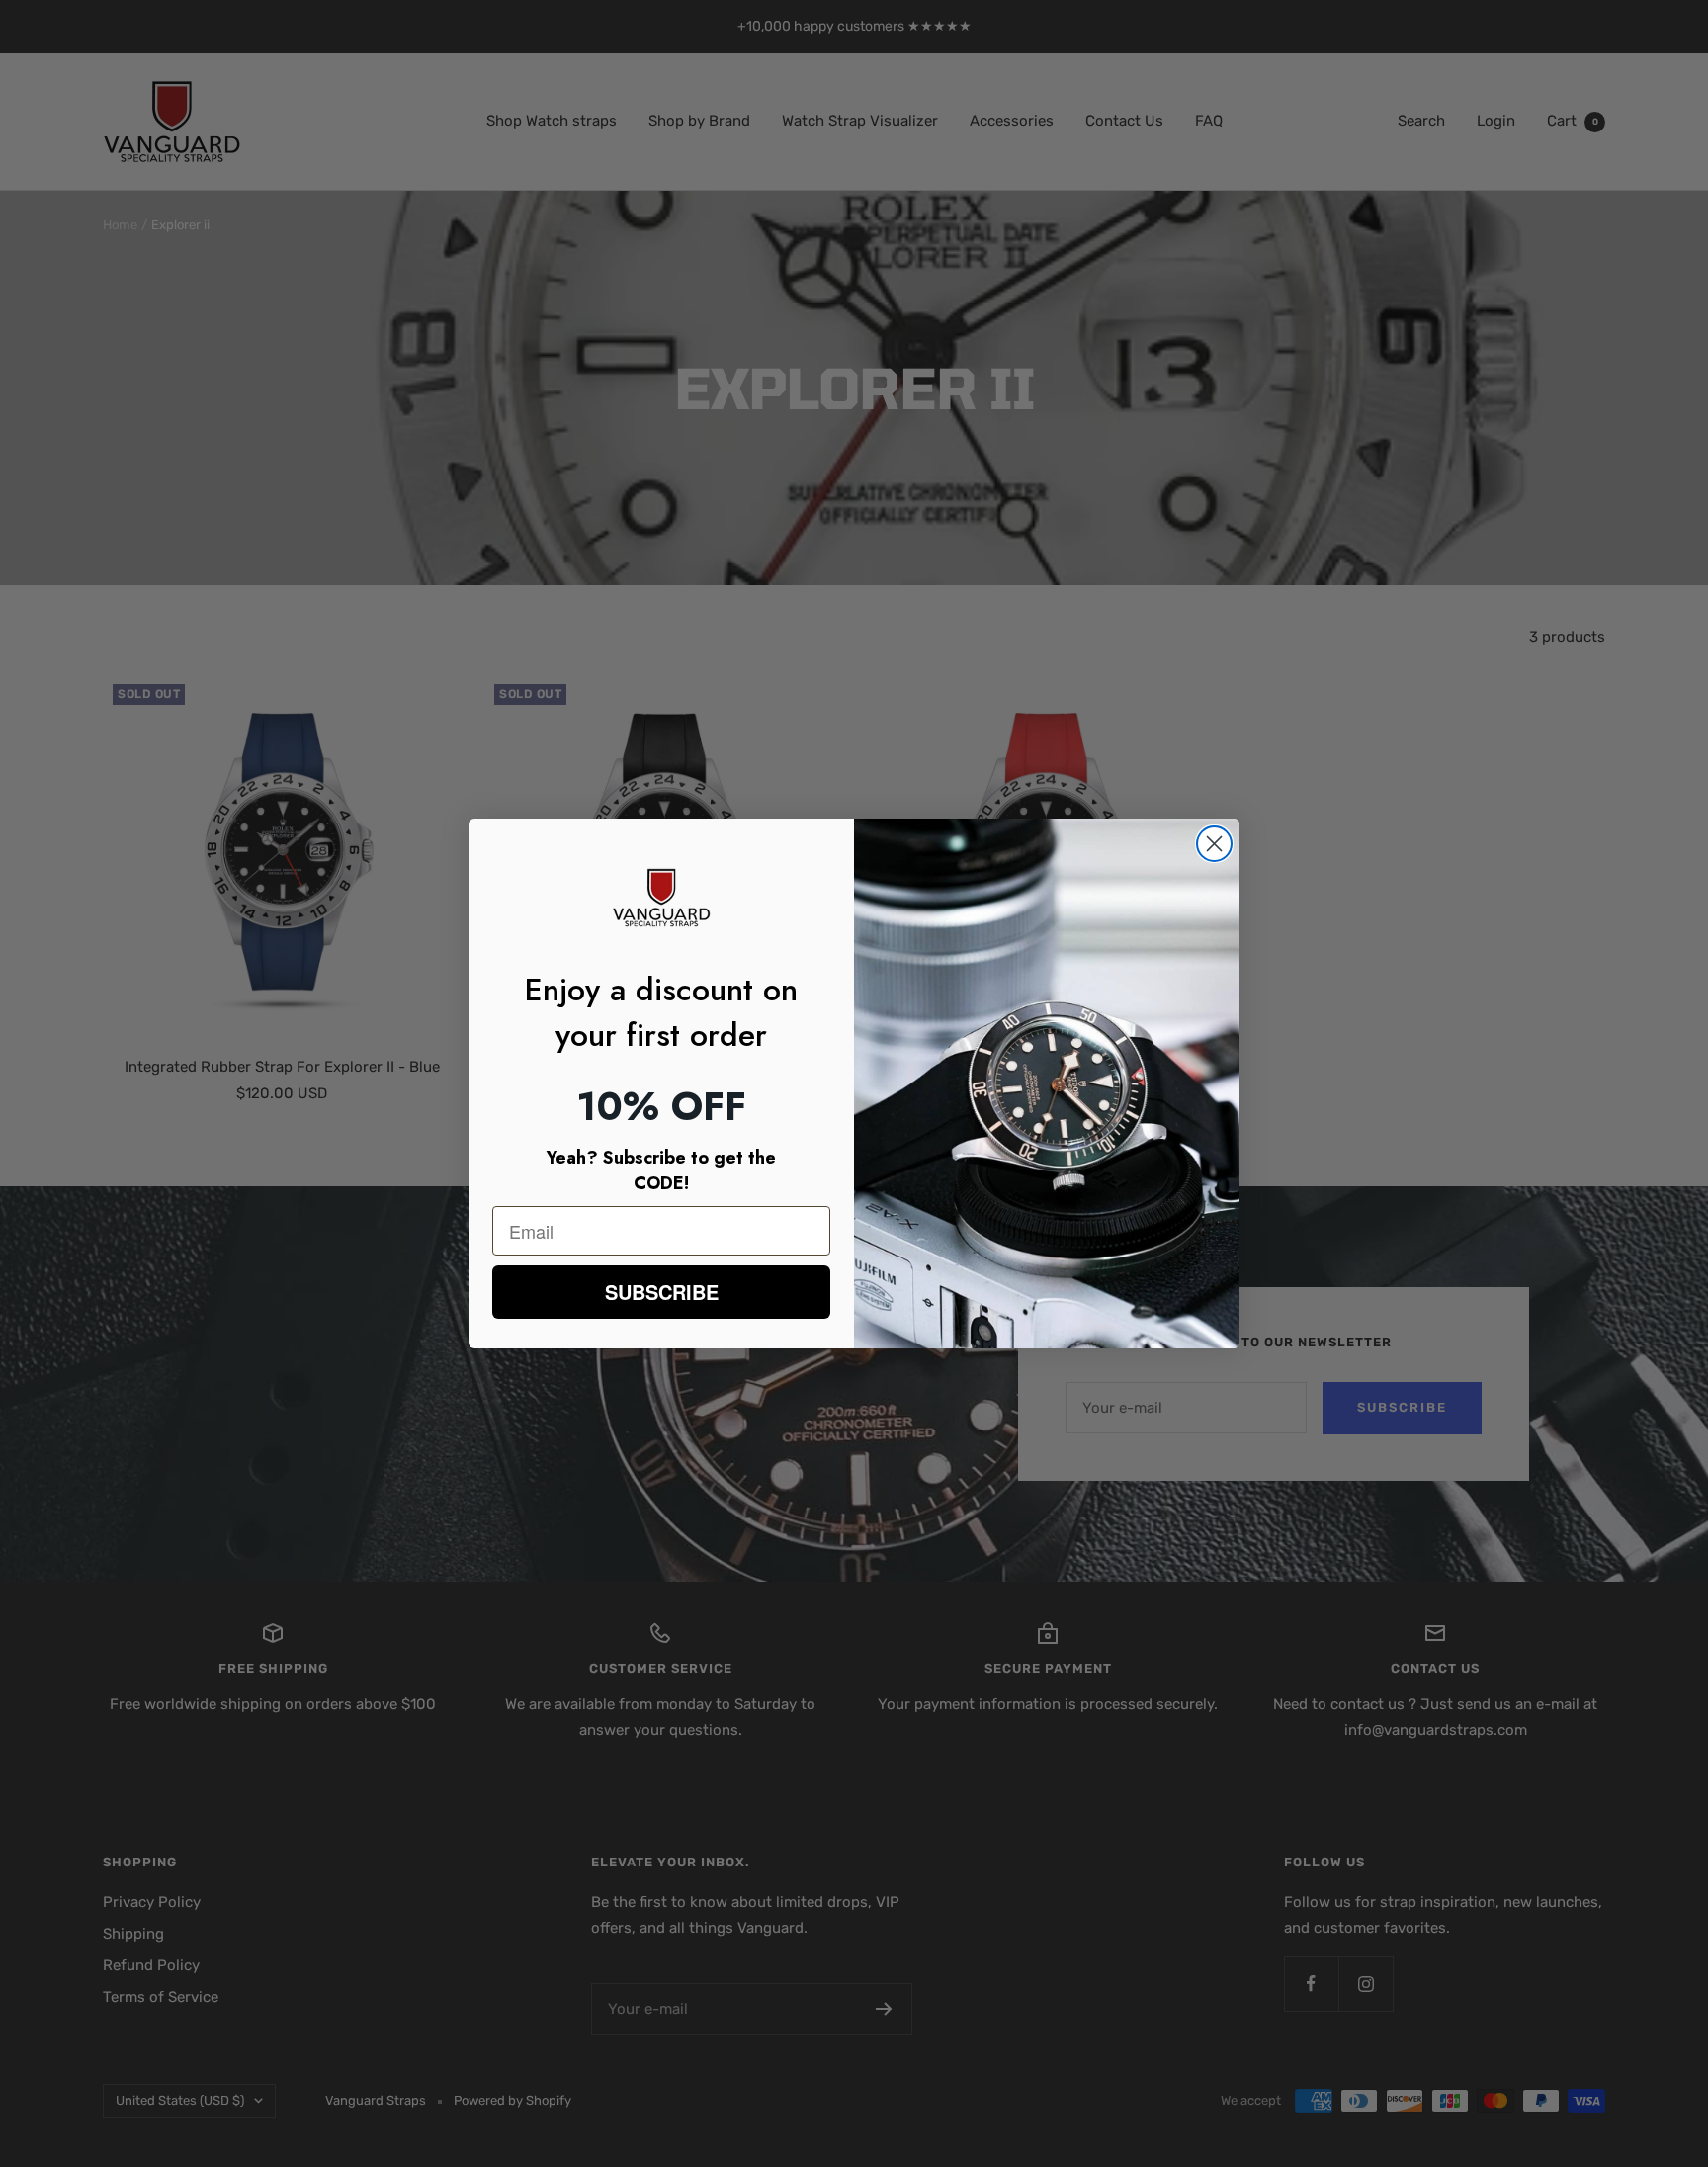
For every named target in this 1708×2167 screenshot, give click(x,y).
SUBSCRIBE (662, 1292)
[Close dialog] (1214, 844)
